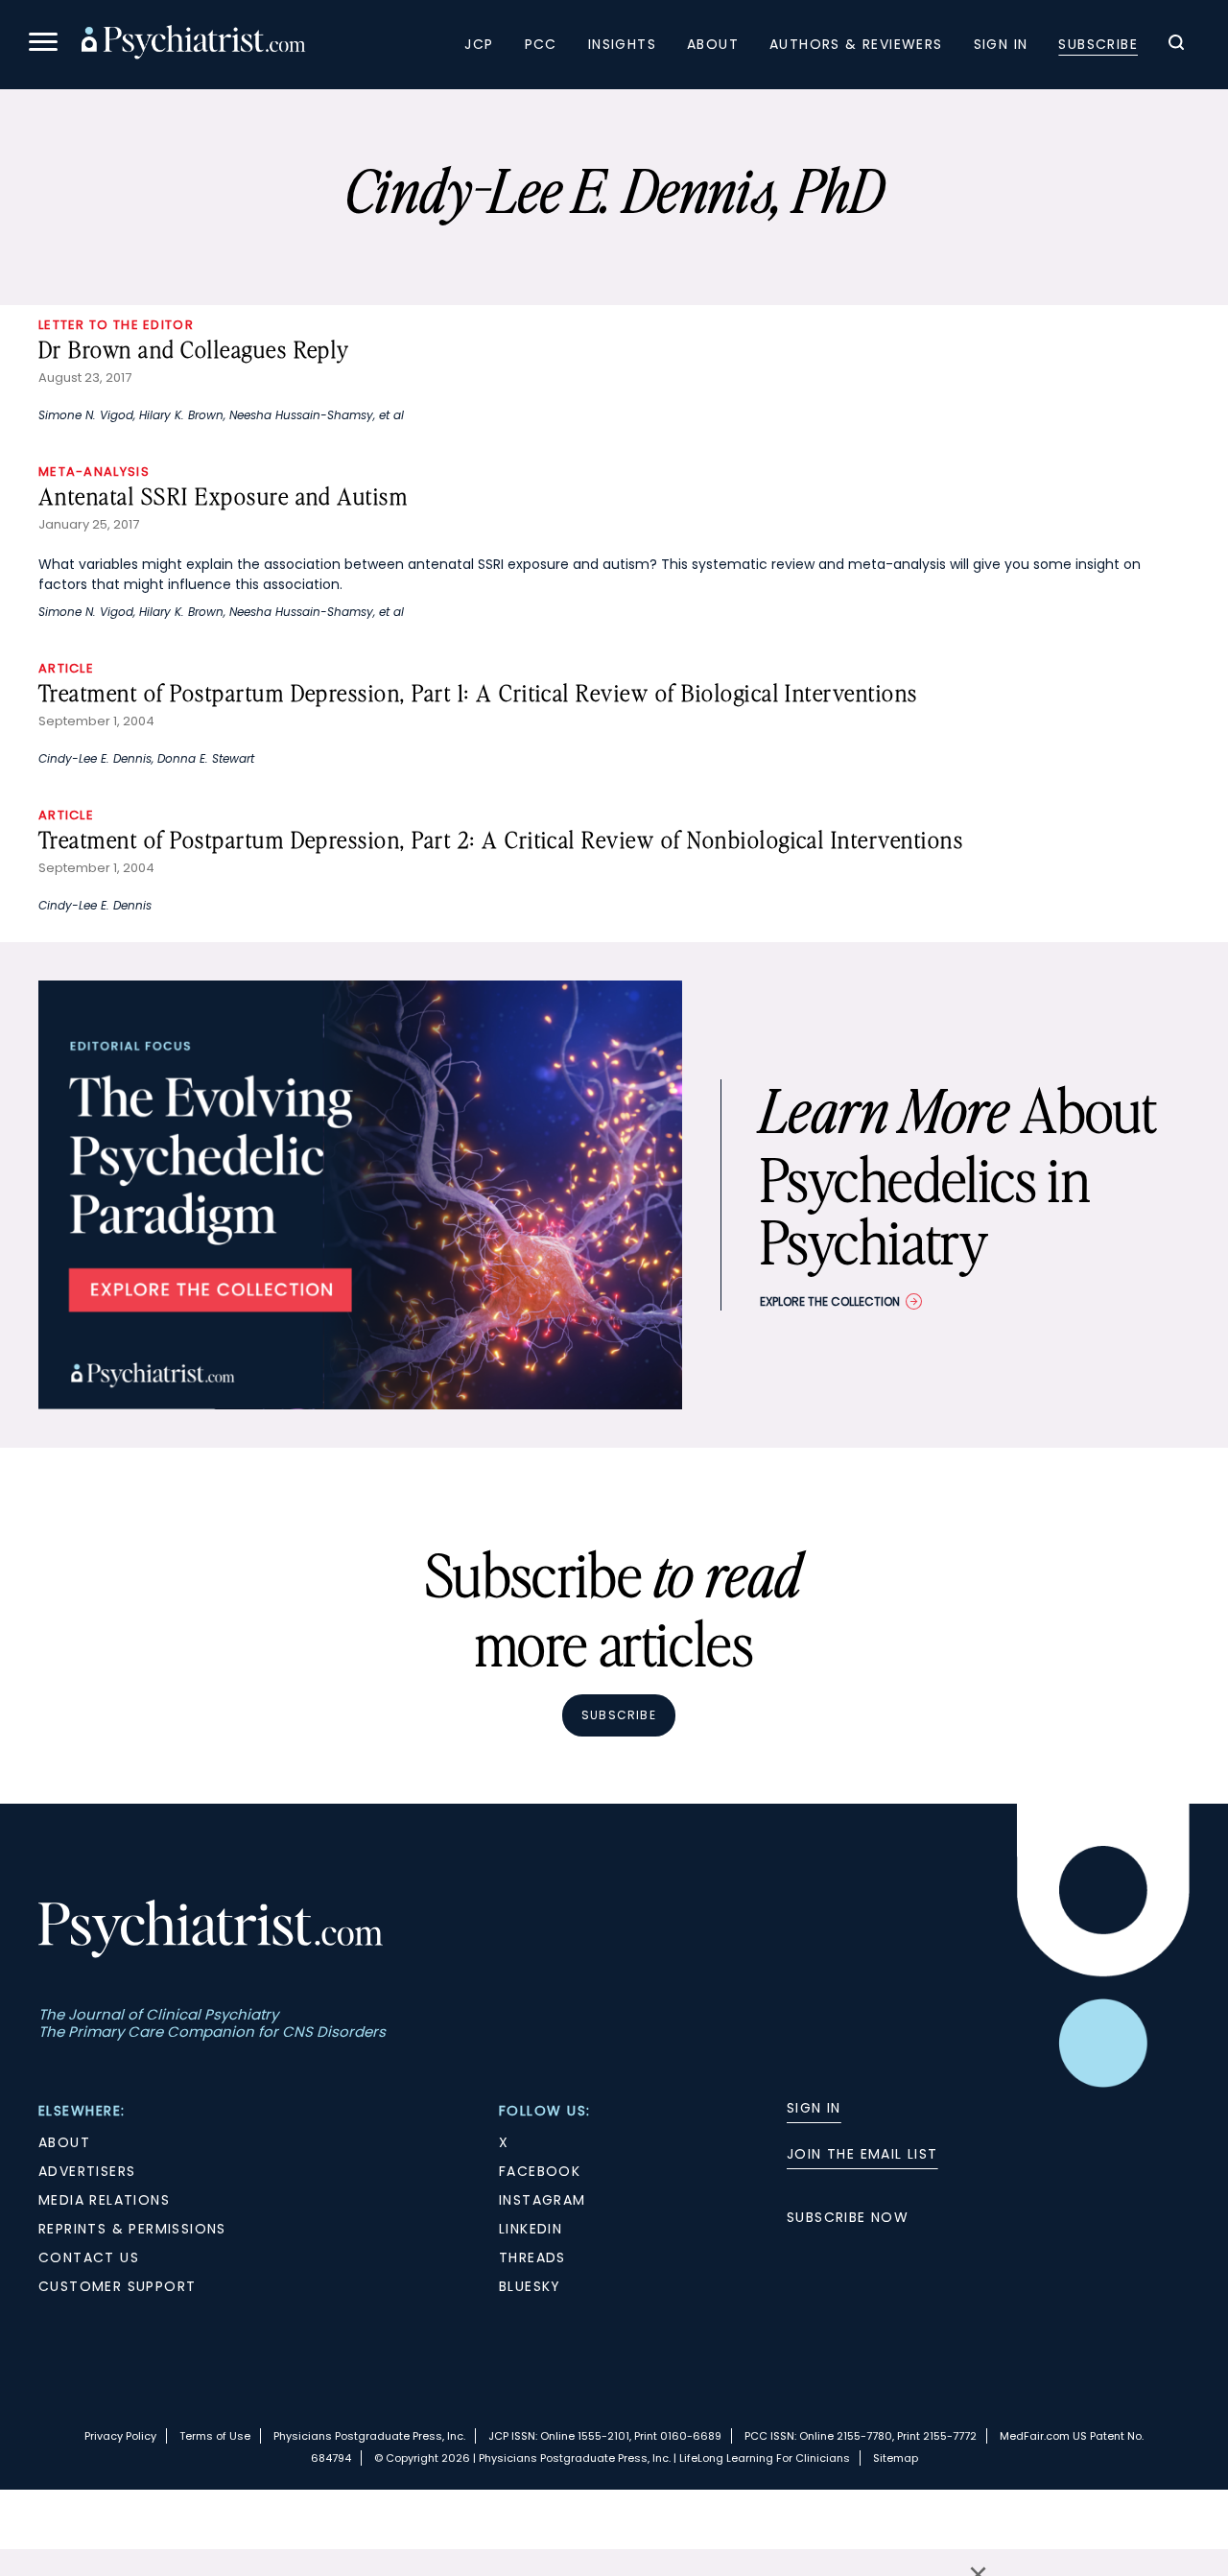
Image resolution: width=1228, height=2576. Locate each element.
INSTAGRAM (543, 2200)
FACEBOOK (540, 2171)
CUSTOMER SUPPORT (117, 2286)
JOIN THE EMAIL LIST (862, 2154)
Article (66, 668)
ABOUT (64, 2142)
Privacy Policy (120, 2436)
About (713, 44)
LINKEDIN (531, 2229)
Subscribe (1098, 44)
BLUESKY (530, 2286)
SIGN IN (814, 2108)
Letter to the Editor (116, 325)
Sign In (1001, 44)
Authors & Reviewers (856, 44)
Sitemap (896, 2458)
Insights (622, 44)
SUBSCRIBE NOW (848, 2217)
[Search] (1176, 45)
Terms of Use (215, 2436)
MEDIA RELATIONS (104, 2200)
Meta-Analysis (94, 472)
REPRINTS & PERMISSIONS (132, 2229)
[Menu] (43, 45)
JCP (479, 44)
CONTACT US (89, 2257)
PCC (541, 44)
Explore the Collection (830, 1301)
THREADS (532, 2257)
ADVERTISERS (87, 2171)
